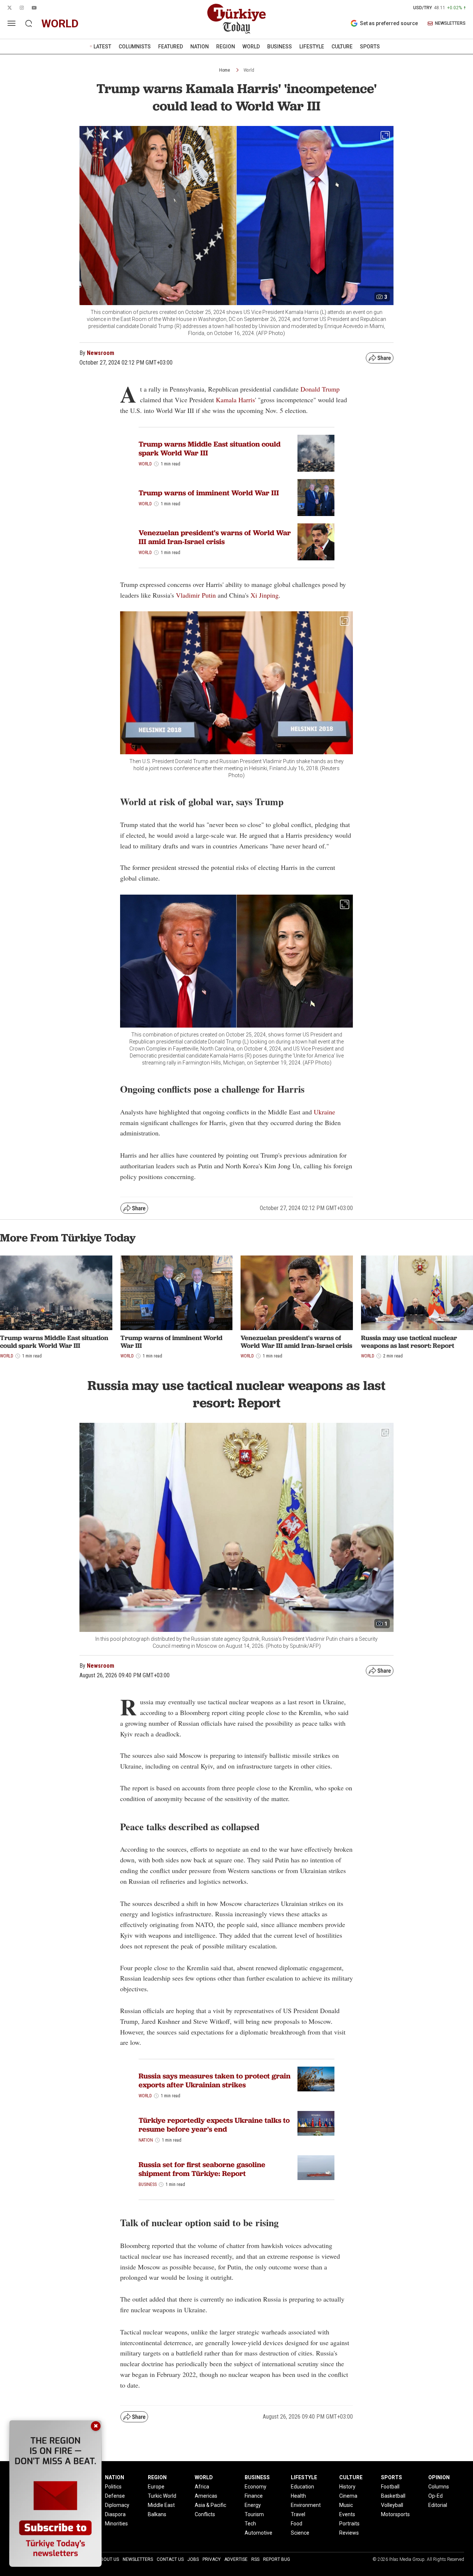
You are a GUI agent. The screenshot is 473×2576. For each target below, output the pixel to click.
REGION (226, 47)
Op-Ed (435, 2496)
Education (302, 2487)
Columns (439, 2487)
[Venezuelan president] (316, 542)
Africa (202, 2487)
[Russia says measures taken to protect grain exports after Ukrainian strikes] (316, 2079)
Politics (113, 2487)
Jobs (193, 2559)
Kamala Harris (235, 400)
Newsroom (101, 353)
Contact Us (170, 2559)
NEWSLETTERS (450, 23)
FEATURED (171, 47)
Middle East (161, 2505)
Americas (206, 2496)
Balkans (157, 2514)
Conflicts (205, 2514)
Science (300, 2533)
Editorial (438, 2505)
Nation (146, 2140)
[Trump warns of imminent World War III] (316, 498)
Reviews (349, 2533)
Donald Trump (320, 389)
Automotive (258, 2533)
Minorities (116, 2524)
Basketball (393, 2496)
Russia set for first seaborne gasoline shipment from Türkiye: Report (202, 2169)
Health (298, 2496)
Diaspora (115, 2514)
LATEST (102, 47)
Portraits (349, 2524)
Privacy (212, 2559)
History (347, 2487)
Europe (156, 2487)
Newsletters (138, 2559)
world (60, 23)
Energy (253, 2505)
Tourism (254, 2514)
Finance (254, 2496)
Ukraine (324, 1112)
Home (224, 70)
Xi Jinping (265, 595)
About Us (108, 2559)
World (249, 70)
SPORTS (370, 47)
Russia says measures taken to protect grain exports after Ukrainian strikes (215, 2080)
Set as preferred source (389, 23)
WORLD (251, 47)
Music (346, 2505)
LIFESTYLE (312, 47)
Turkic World (162, 2496)
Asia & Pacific (210, 2505)
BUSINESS (280, 47)
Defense (115, 2496)
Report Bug (277, 2559)
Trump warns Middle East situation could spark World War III (210, 448)
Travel (298, 2514)
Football (390, 2487)
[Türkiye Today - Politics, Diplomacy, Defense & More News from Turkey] (236, 19)
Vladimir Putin (196, 595)
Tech (250, 2524)
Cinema (348, 2496)
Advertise (236, 2559)
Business (148, 2184)
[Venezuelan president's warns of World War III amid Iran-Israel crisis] (297, 1293)
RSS (255, 2559)
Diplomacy (117, 2505)
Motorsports (395, 2514)
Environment (306, 2505)
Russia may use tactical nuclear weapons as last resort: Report (409, 1342)
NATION (200, 47)
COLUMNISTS (135, 47)
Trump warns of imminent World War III (209, 493)
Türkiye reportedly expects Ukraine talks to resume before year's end (214, 2125)
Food (297, 2524)
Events (347, 2514)
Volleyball (392, 2505)
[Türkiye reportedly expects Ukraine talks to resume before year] (316, 2123)
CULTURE (342, 47)
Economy (256, 2487)
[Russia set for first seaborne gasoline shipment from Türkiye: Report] (316, 2168)
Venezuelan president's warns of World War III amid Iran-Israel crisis (215, 537)
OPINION (439, 2477)
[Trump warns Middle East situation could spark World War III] (316, 453)
